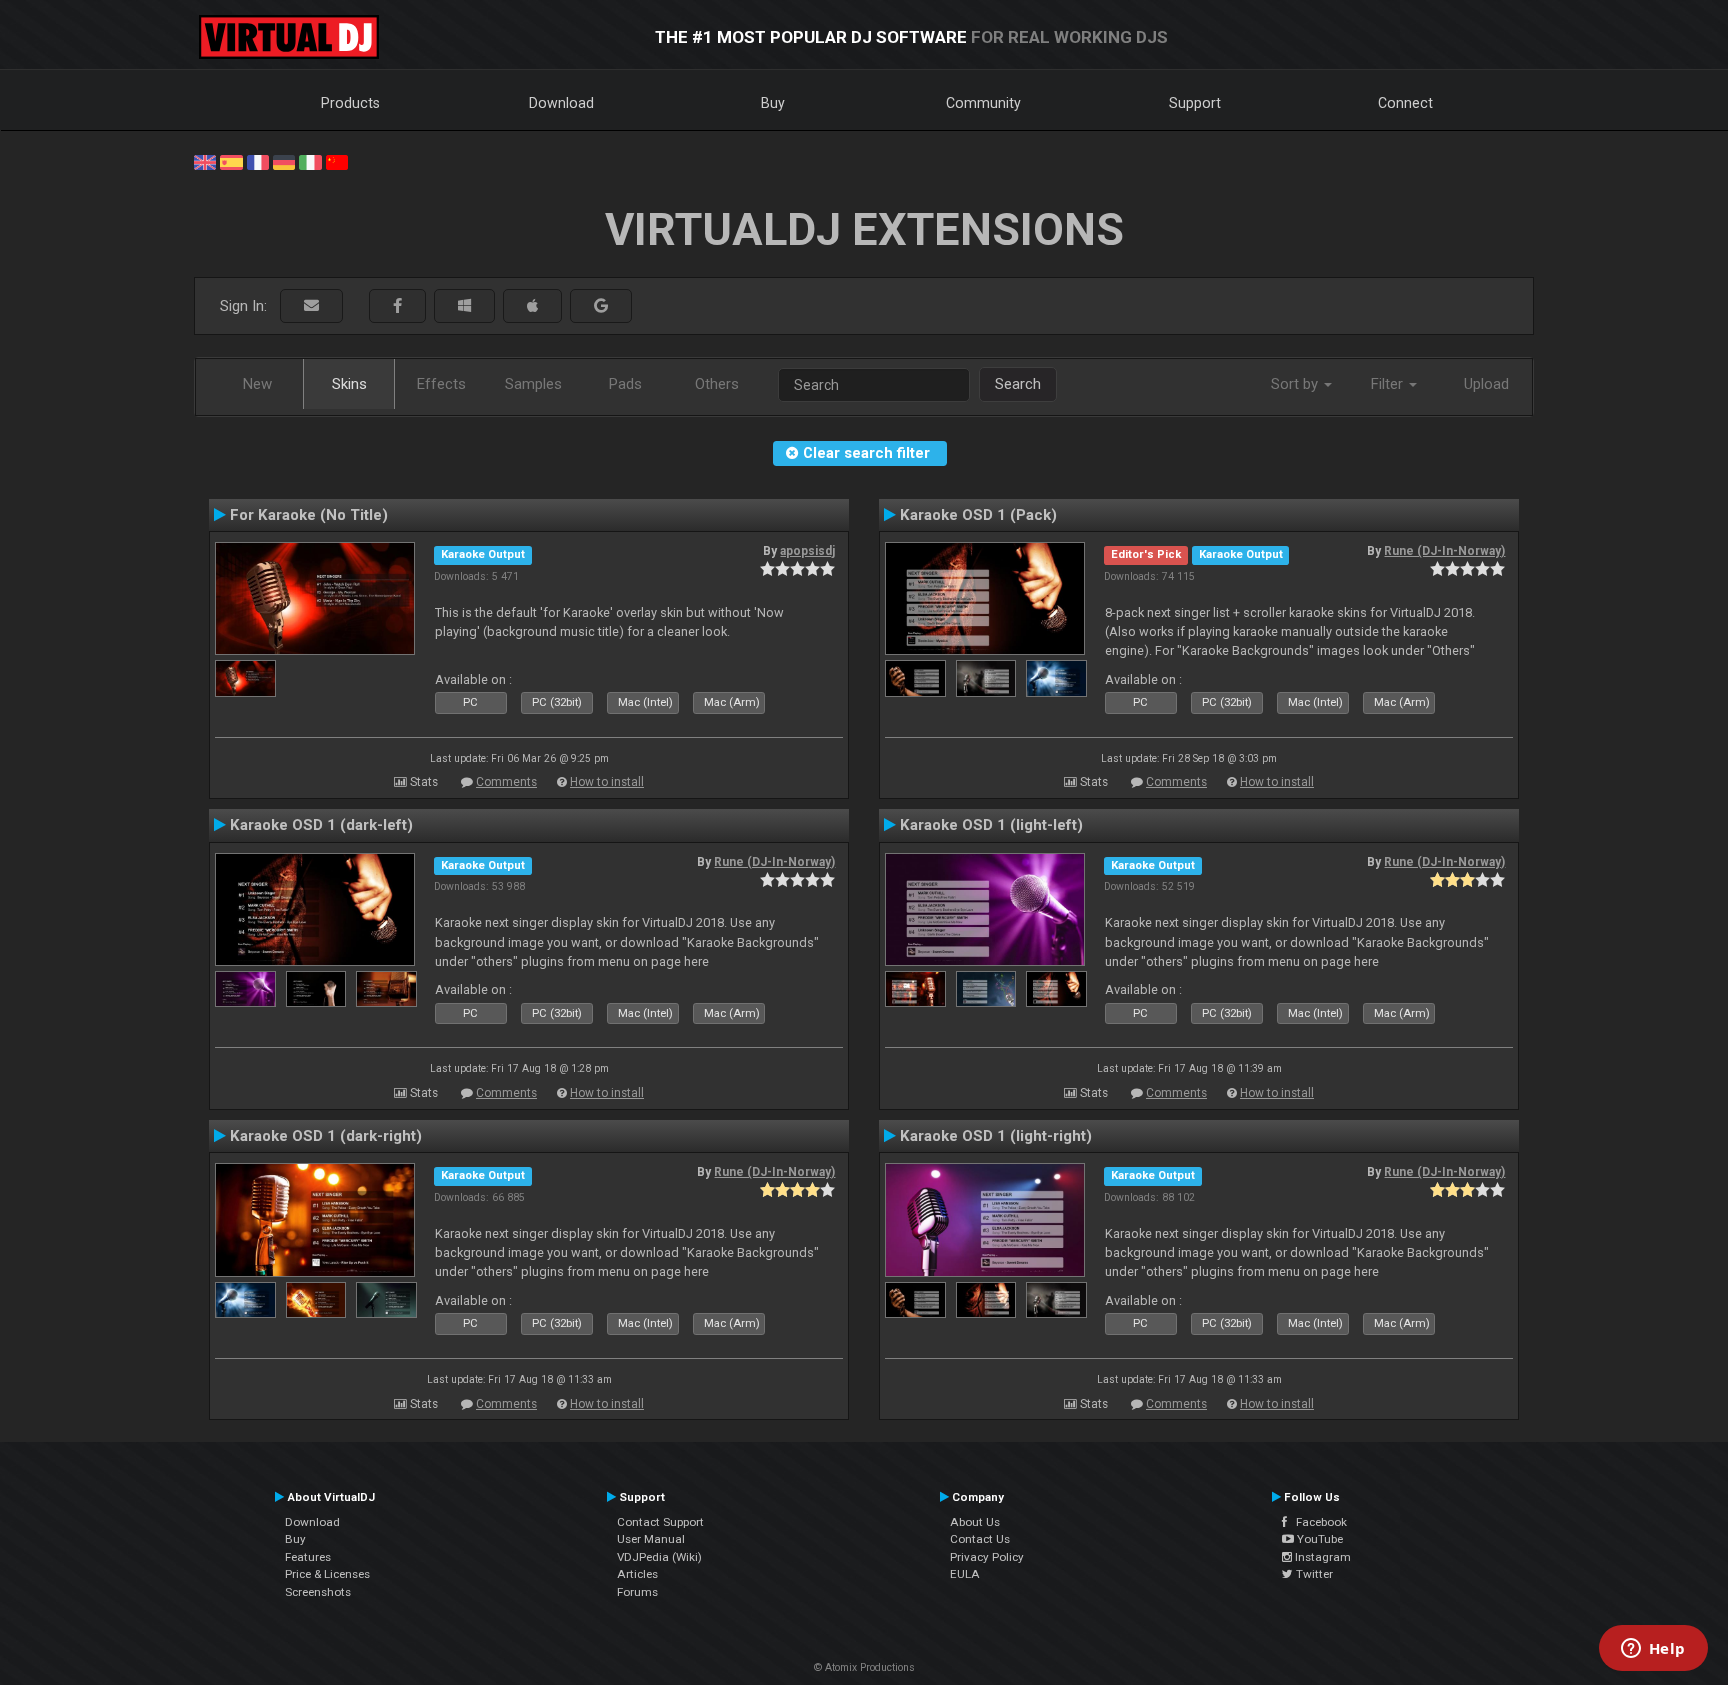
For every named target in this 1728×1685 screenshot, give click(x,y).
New (257, 384)
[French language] (258, 161)
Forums (637, 1592)
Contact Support (660, 1522)
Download (561, 103)
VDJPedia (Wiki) (659, 1557)
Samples (533, 384)
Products (350, 103)
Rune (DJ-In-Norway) (1444, 551)
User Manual (651, 1539)
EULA (965, 1574)
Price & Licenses (327, 1574)
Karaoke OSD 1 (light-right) (996, 1136)
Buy (773, 103)
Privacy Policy (987, 1557)
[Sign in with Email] (311, 306)
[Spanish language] (231, 161)
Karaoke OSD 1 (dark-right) (326, 1136)
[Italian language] (310, 161)
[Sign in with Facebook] (397, 306)
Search (1018, 384)
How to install (607, 782)
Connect (1405, 103)
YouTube (1318, 1539)
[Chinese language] (337, 161)
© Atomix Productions (864, 1667)
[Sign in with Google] (601, 306)
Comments (506, 782)
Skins (349, 384)
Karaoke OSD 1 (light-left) (991, 825)
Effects (441, 384)
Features (308, 1557)
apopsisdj (807, 551)
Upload (1486, 384)
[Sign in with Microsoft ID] (464, 306)
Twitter (1313, 1574)
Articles (637, 1574)
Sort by (1296, 384)
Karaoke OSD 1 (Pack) (978, 515)
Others (717, 384)
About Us (975, 1522)
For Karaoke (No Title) (309, 515)
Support (1195, 103)
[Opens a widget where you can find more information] (1653, 1650)
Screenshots (318, 1592)
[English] (205, 161)
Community (983, 103)
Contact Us (980, 1539)
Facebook (1317, 1522)
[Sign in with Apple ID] (532, 306)
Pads (625, 384)
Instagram (1321, 1557)
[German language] (284, 161)
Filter (1389, 384)
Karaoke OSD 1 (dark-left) (321, 825)
